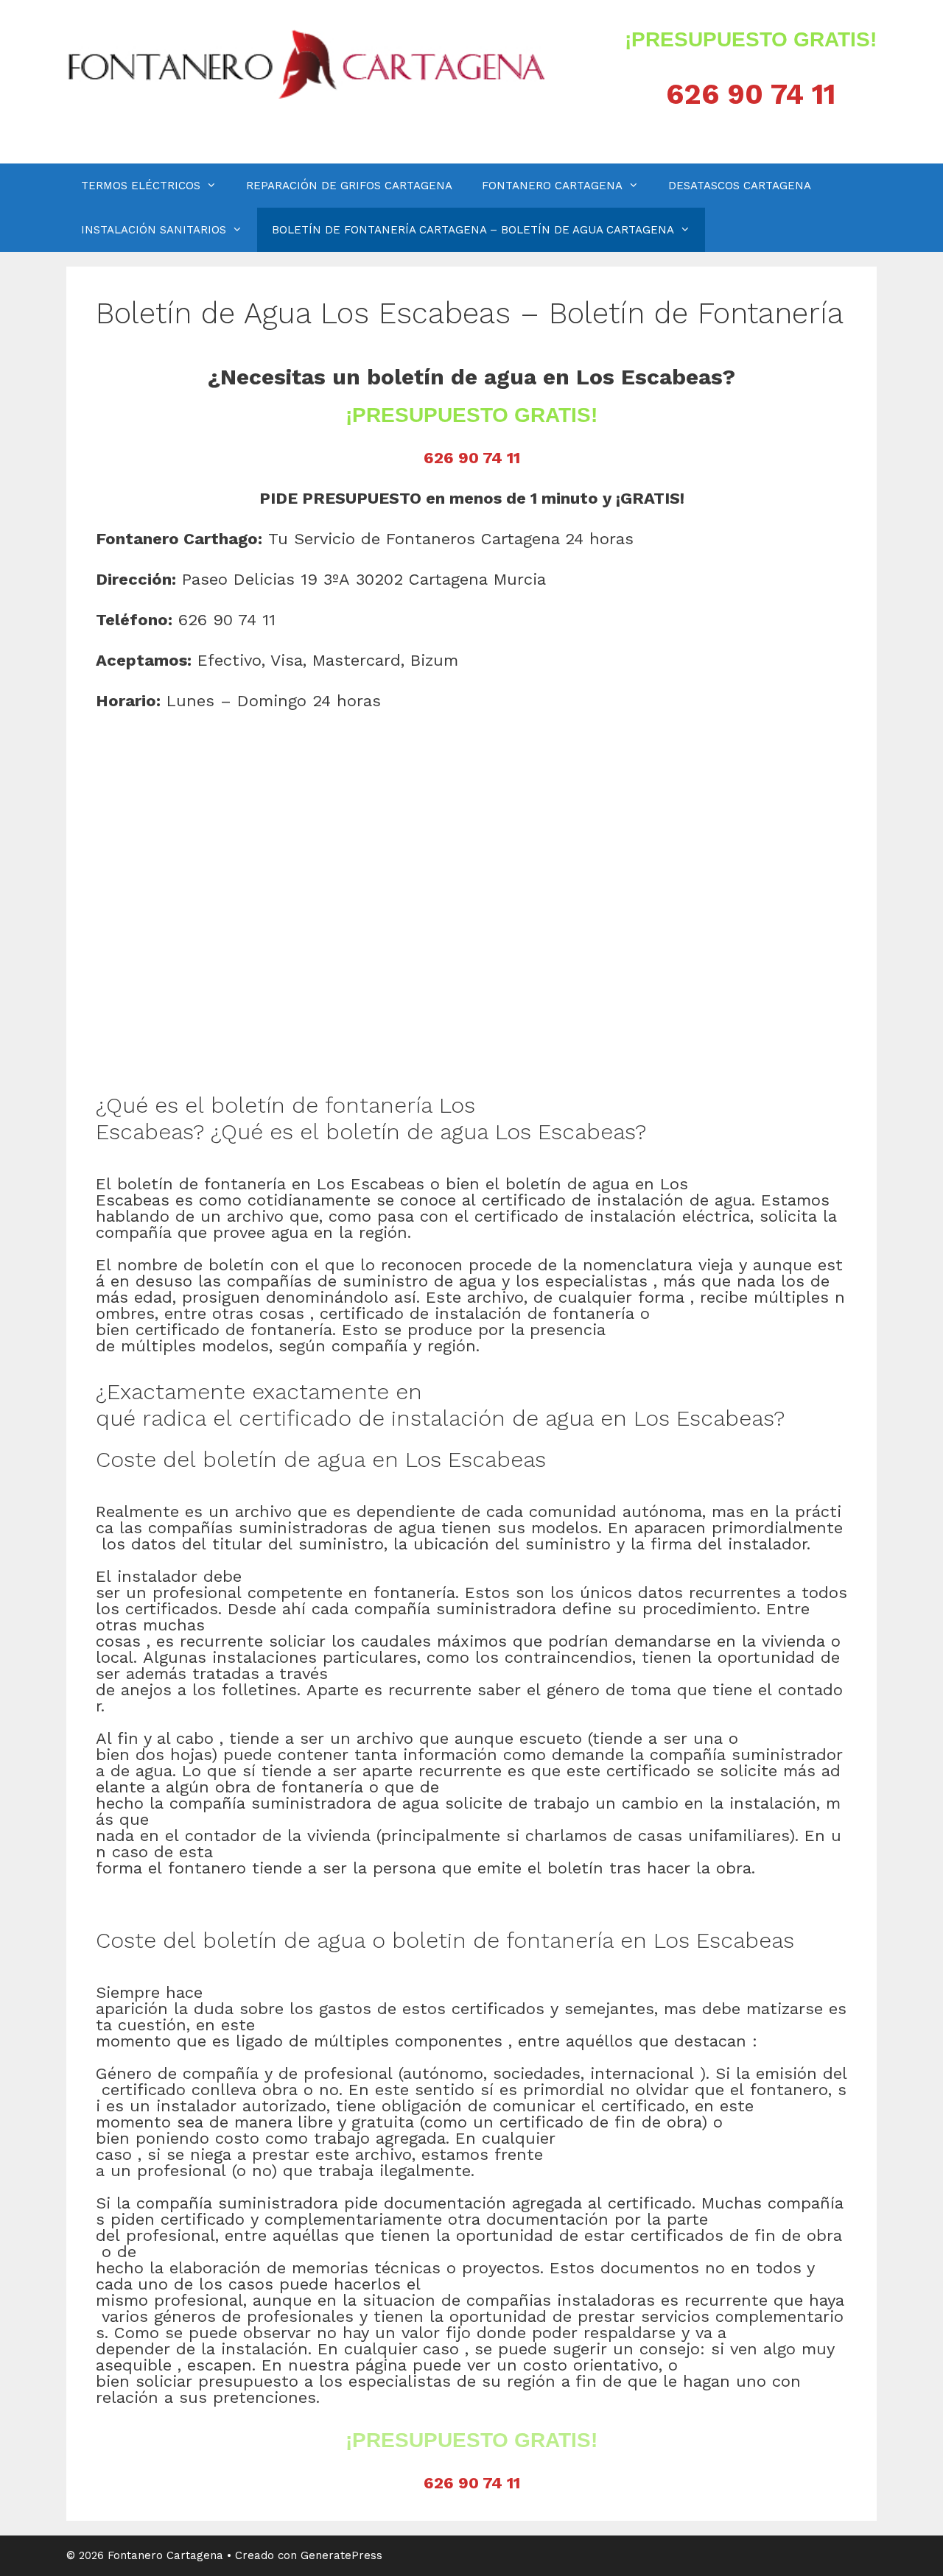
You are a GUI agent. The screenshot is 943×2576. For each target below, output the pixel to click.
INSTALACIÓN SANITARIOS (154, 230)
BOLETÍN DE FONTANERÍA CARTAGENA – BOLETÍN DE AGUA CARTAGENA (473, 230)
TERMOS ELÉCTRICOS (141, 186)
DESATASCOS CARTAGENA (740, 186)
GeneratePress (341, 2555)
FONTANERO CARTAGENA (552, 186)
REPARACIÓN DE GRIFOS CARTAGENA (349, 186)
